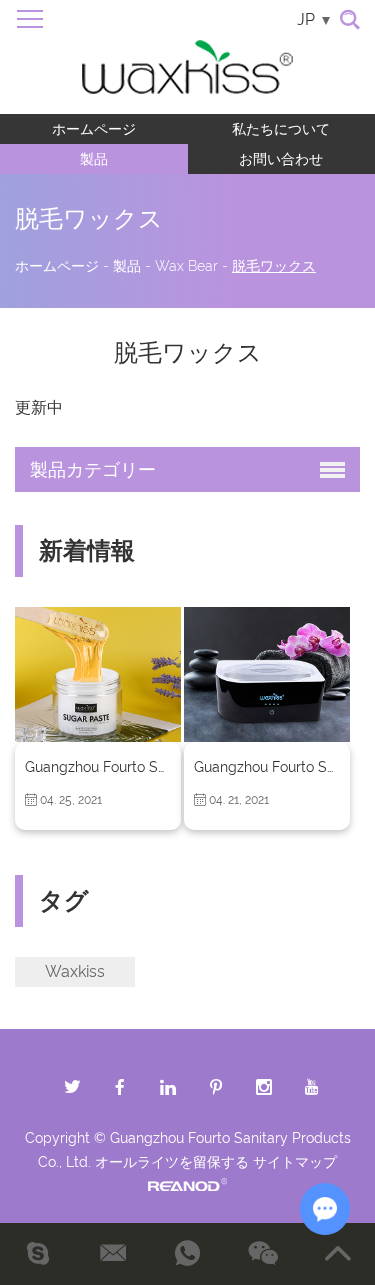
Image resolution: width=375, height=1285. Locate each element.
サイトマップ (295, 1162)
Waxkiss (75, 971)
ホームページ (94, 129)
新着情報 (87, 550)
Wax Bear (186, 266)
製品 (94, 159)
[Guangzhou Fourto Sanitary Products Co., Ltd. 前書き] (98, 674)
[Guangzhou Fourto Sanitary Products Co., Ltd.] (187, 57)
